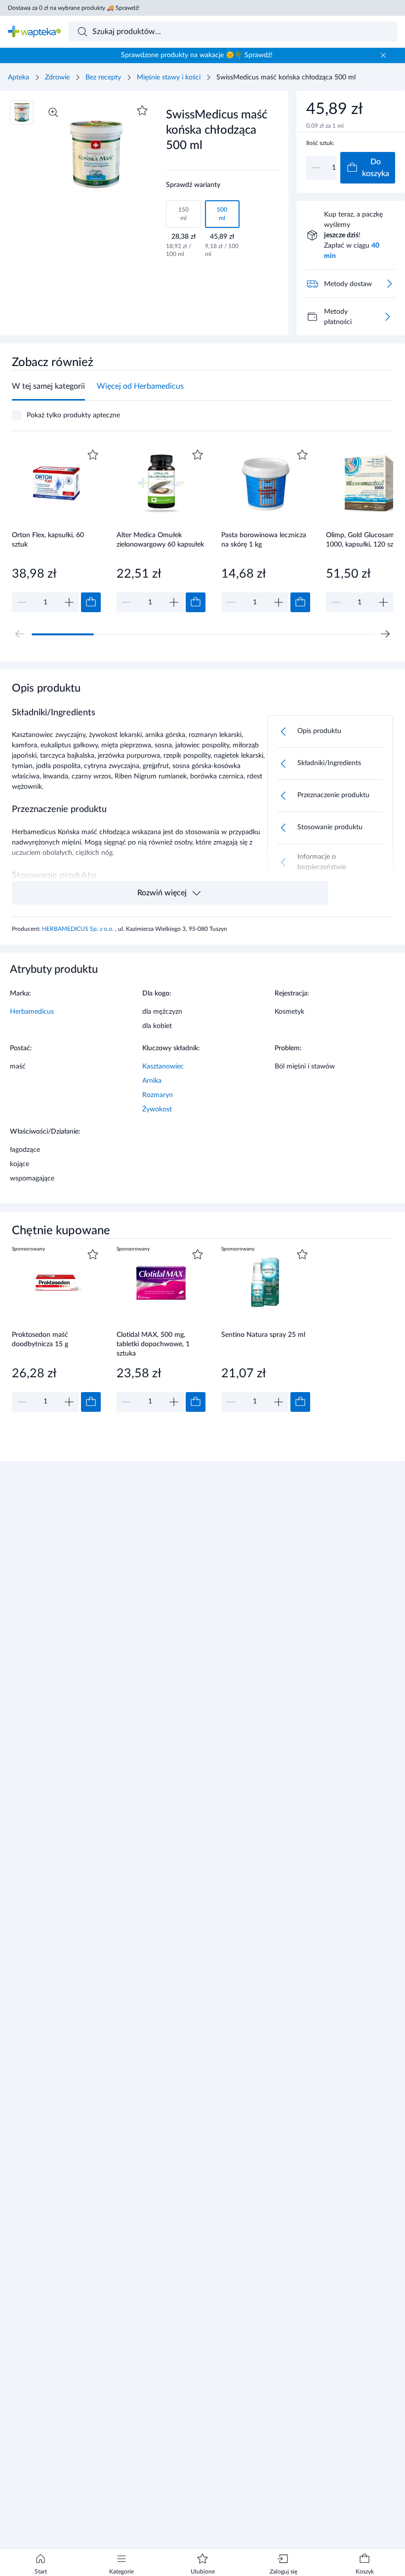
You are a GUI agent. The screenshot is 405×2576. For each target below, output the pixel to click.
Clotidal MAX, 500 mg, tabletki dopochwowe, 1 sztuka (153, 1344)
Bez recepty (103, 77)
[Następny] (385, 634)
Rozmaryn (158, 1095)
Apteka (19, 77)
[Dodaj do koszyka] (91, 602)
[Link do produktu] (56, 530)
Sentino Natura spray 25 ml (263, 1335)
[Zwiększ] (69, 602)
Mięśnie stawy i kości (169, 77)
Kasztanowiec (163, 1067)
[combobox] (233, 32)
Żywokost (157, 1109)
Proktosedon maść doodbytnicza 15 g (40, 1340)
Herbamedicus (32, 1012)
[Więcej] (387, 317)
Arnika (152, 1081)
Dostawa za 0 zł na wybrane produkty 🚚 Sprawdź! (74, 8)
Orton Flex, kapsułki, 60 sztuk (48, 540)
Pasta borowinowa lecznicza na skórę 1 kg (264, 540)
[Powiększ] (53, 112)
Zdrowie (57, 77)
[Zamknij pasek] (383, 55)
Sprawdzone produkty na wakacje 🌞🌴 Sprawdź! (197, 55)
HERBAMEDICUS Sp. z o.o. (79, 929)
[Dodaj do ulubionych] (142, 110)
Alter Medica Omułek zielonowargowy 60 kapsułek (160, 540)
